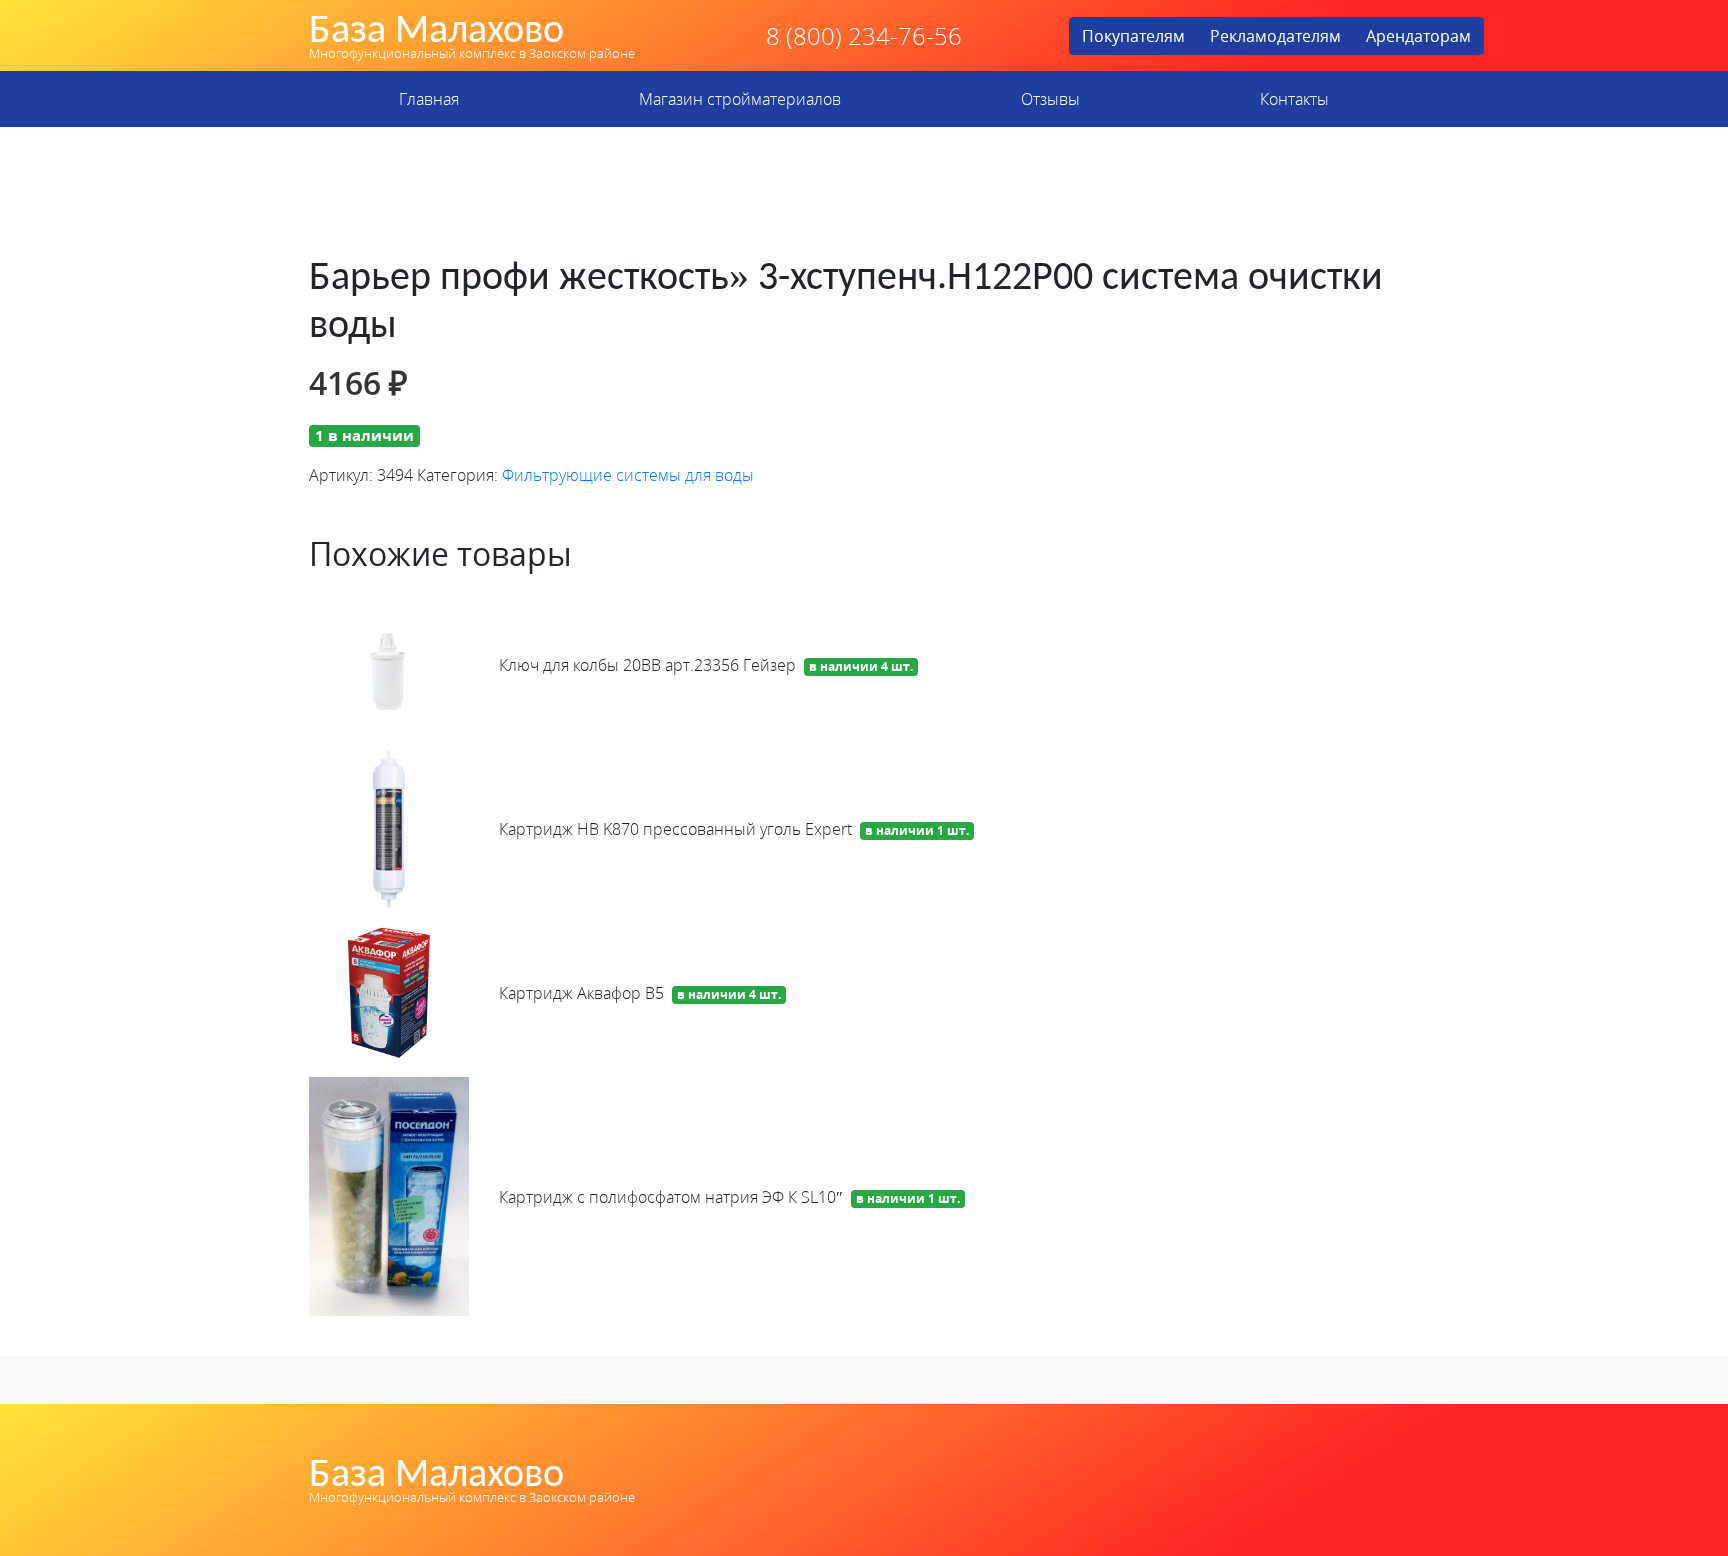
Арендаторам (1418, 36)
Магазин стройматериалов (740, 99)
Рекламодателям (1275, 36)
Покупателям (1133, 36)
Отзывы (1050, 99)
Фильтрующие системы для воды (628, 475)
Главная (429, 99)
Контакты (1294, 99)
